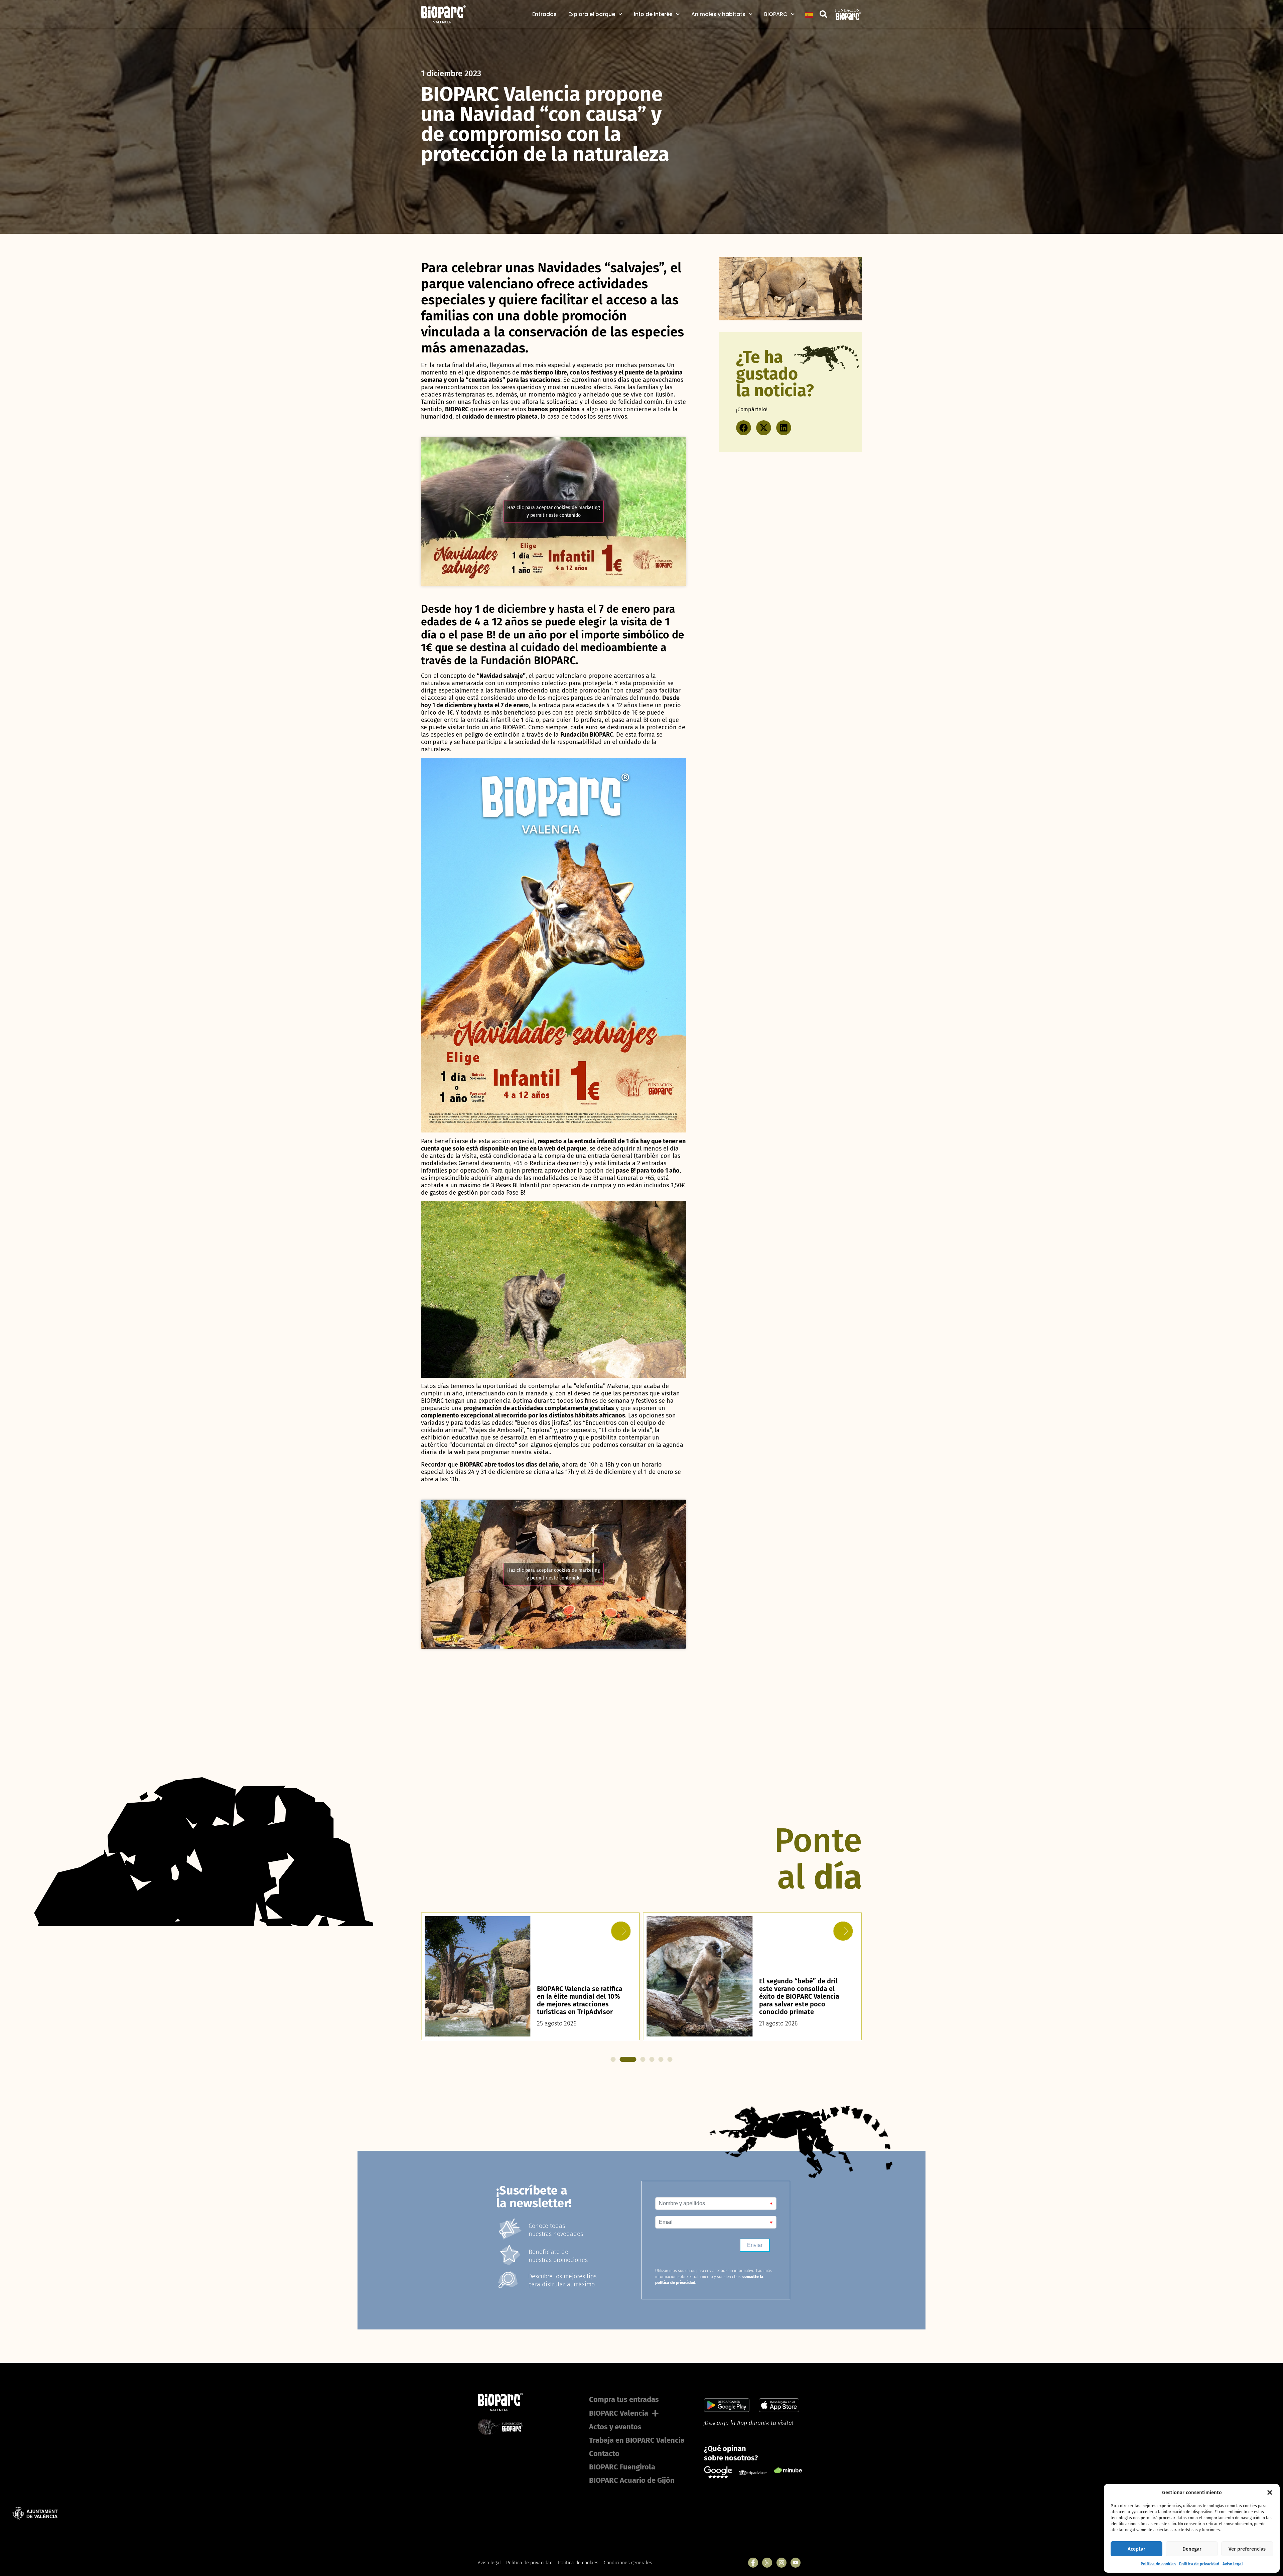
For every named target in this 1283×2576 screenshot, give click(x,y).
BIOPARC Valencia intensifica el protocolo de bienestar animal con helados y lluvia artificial (803, 2000)
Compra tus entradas (624, 2399)
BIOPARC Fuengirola (622, 2467)
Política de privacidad (1199, 2564)
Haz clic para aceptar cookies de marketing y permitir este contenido (553, 511)
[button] (1270, 2492)
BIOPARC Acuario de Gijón (632, 2480)
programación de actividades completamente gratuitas (539, 1408)
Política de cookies (1158, 2564)
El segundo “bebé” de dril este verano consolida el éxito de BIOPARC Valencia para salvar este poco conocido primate (577, 1996)
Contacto (604, 2454)
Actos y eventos (615, 2427)
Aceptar (1136, 2549)
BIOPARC (776, 14)
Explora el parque (592, 14)
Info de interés (653, 14)
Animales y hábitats (718, 14)
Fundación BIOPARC (587, 735)
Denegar (1192, 2549)
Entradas (544, 14)
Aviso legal (1233, 2564)
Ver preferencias (1247, 2549)
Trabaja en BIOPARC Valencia (637, 2440)
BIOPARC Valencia (619, 2413)
